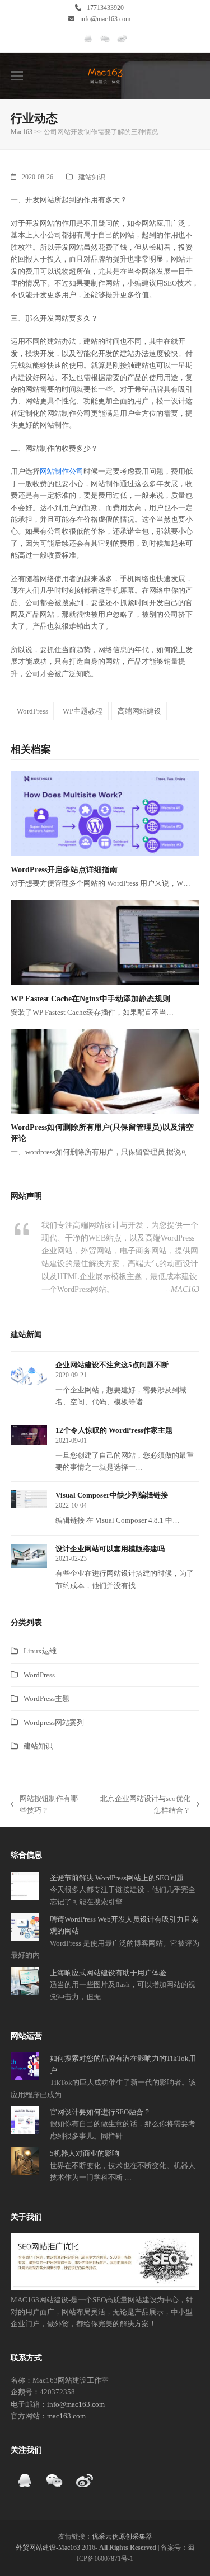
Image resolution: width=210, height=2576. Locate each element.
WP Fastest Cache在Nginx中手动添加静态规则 (90, 999)
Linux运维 (40, 1651)
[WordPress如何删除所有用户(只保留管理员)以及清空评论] (105, 1070)
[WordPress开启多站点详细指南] (105, 813)
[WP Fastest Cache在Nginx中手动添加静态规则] (105, 942)
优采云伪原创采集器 (122, 2536)
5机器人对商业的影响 (85, 2153)
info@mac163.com (105, 19)
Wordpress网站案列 (54, 1722)
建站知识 (92, 177)
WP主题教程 (83, 711)
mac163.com (66, 2416)
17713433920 (105, 8)
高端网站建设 (139, 711)
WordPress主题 (46, 1698)
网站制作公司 (62, 471)
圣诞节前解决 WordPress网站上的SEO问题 (117, 1878)
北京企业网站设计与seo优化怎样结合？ (143, 1805)
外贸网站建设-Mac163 (48, 2548)
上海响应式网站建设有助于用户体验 (108, 1973)
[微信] (105, 44)
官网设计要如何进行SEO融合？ (100, 2112)
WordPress (32, 711)
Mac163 (22, 132)
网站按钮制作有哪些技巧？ (44, 1805)
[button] (17, 76)
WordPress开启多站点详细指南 (64, 870)
